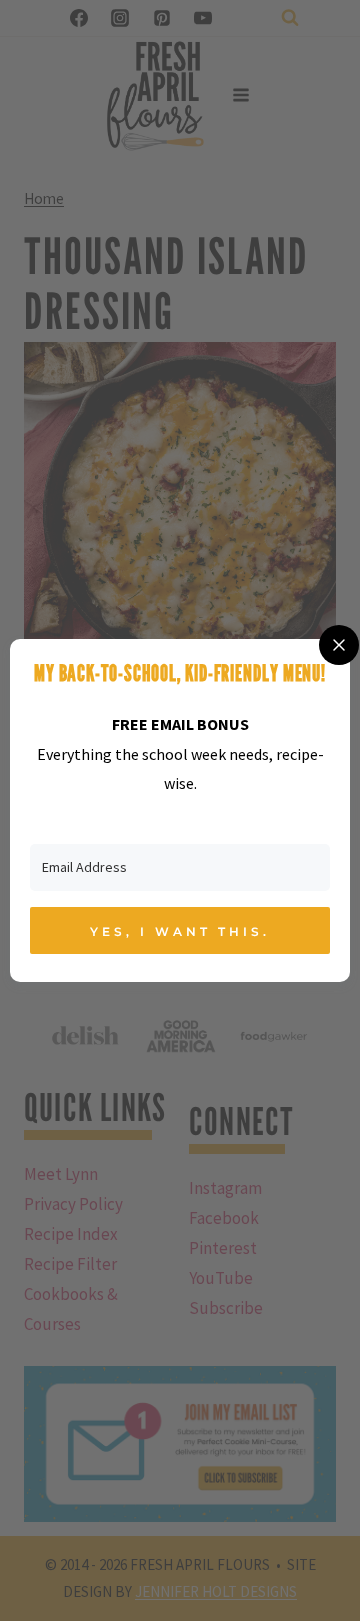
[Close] (339, 645)
